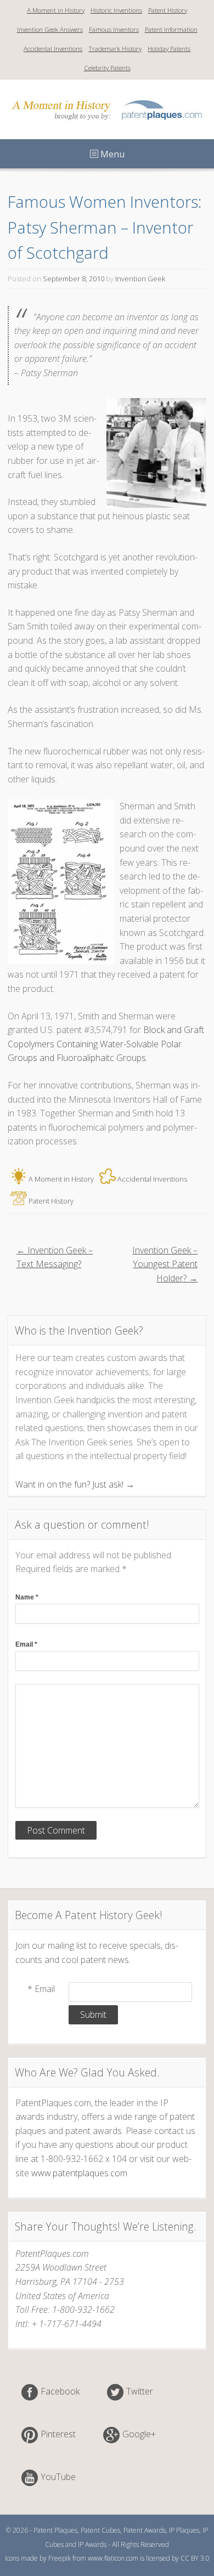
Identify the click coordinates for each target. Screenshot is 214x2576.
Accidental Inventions (53, 49)
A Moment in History (56, 10)
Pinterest (58, 2435)
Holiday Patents (169, 49)
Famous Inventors (114, 29)
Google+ (139, 2435)
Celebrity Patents (107, 68)
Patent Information (171, 29)
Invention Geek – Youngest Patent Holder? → (165, 1264)
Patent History (168, 10)
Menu (111, 154)
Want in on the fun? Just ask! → (75, 1484)
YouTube (58, 2477)
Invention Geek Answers (50, 29)
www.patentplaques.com (79, 2173)
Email (26, 1644)
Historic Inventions (116, 10)
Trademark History (115, 49)
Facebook (60, 2392)
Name (27, 1597)
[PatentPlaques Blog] (107, 123)
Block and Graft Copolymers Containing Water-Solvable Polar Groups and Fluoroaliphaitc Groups (106, 1044)
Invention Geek (140, 279)
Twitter (140, 2392)
